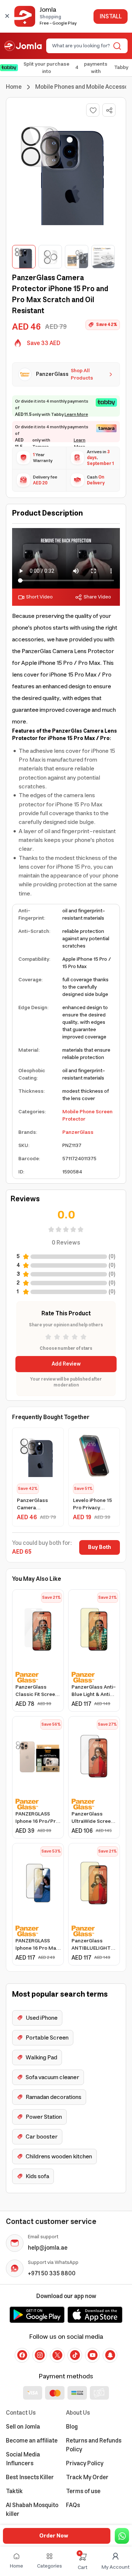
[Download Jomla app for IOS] (95, 2315)
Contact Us (21, 2413)
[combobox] (81, 46)
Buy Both (100, 1547)
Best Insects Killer (30, 2477)
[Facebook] (22, 2355)
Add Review (66, 1364)
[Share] (109, 110)
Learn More (76, 415)
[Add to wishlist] (93, 110)
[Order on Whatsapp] (122, 2536)
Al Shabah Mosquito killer (32, 2510)
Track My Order (87, 2477)
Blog (72, 2427)
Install (111, 17)
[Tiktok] (75, 2355)
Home (14, 87)
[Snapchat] (110, 2355)
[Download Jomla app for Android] (37, 2315)
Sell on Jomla (23, 2427)
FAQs (73, 2505)
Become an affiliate (32, 2441)
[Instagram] (40, 2355)
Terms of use (83, 2491)
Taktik (14, 2491)
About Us (78, 2413)
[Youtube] (92, 2355)
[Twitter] (57, 2355)
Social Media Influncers (23, 2459)
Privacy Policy (85, 2463)
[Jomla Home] (23, 46)
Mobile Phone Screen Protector (87, 1115)
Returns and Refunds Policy (94, 2445)
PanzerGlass (78, 1132)
